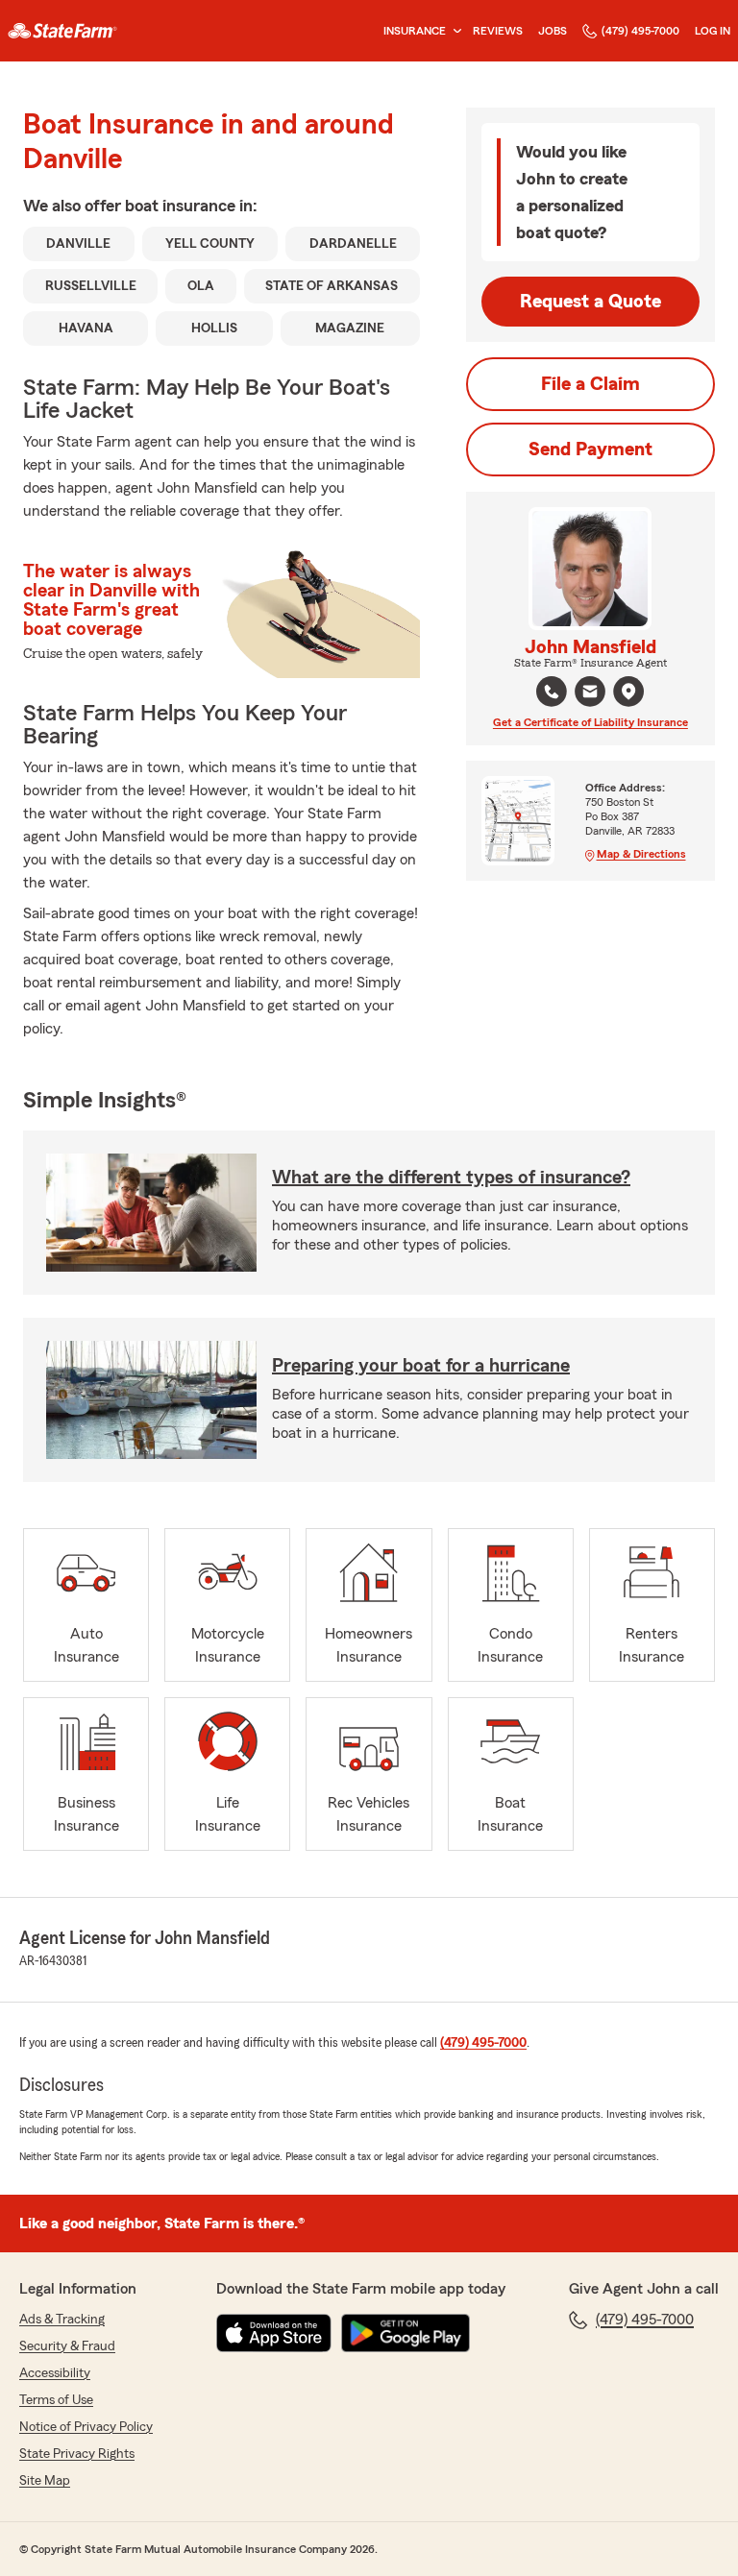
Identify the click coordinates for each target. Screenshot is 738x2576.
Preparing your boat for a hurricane (421, 1366)
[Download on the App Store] (274, 2333)
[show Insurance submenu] (454, 31)
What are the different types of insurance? (451, 1178)
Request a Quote (590, 302)
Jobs (553, 31)
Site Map (45, 2481)
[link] (62, 31)
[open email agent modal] (590, 694)
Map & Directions (641, 854)
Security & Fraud (67, 2346)
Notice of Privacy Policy (86, 2427)
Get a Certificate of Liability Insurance (590, 722)
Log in (713, 31)
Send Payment (590, 450)
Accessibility (55, 2373)
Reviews (498, 31)
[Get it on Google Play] (406, 2333)
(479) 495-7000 (640, 31)
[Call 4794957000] (552, 692)
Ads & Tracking (62, 2320)
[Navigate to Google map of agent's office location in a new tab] (628, 692)
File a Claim (590, 384)
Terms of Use (56, 2400)
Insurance (415, 31)
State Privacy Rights (77, 2454)
